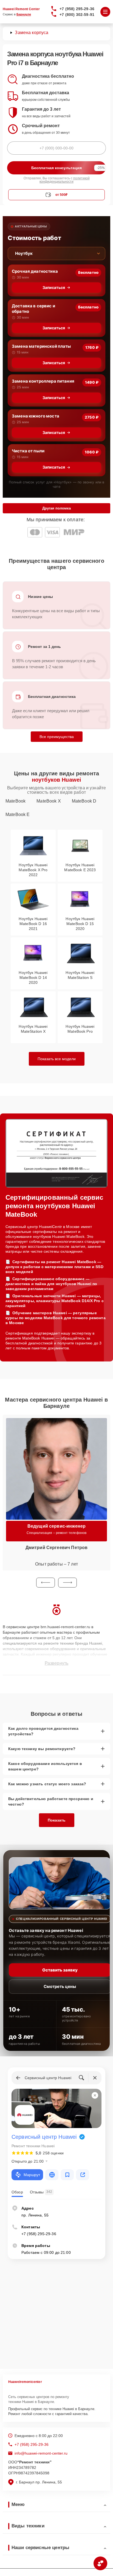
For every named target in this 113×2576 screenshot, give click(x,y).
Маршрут (32, 2175)
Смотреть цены (60, 1986)
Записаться (54, 287)
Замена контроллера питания (43, 381)
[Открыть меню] (105, 12)
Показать (57, 1820)
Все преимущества (57, 737)
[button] (46, 1583)
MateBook (15, 801)
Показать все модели (57, 1059)
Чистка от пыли (28, 451)
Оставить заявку (60, 1970)
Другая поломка (56, 508)
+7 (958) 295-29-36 (77, 9)
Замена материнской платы (41, 346)
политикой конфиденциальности (65, 180)
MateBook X (49, 801)
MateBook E (18, 814)
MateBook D (84, 801)
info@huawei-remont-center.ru (41, 2453)
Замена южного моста (36, 416)
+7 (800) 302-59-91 (77, 15)
